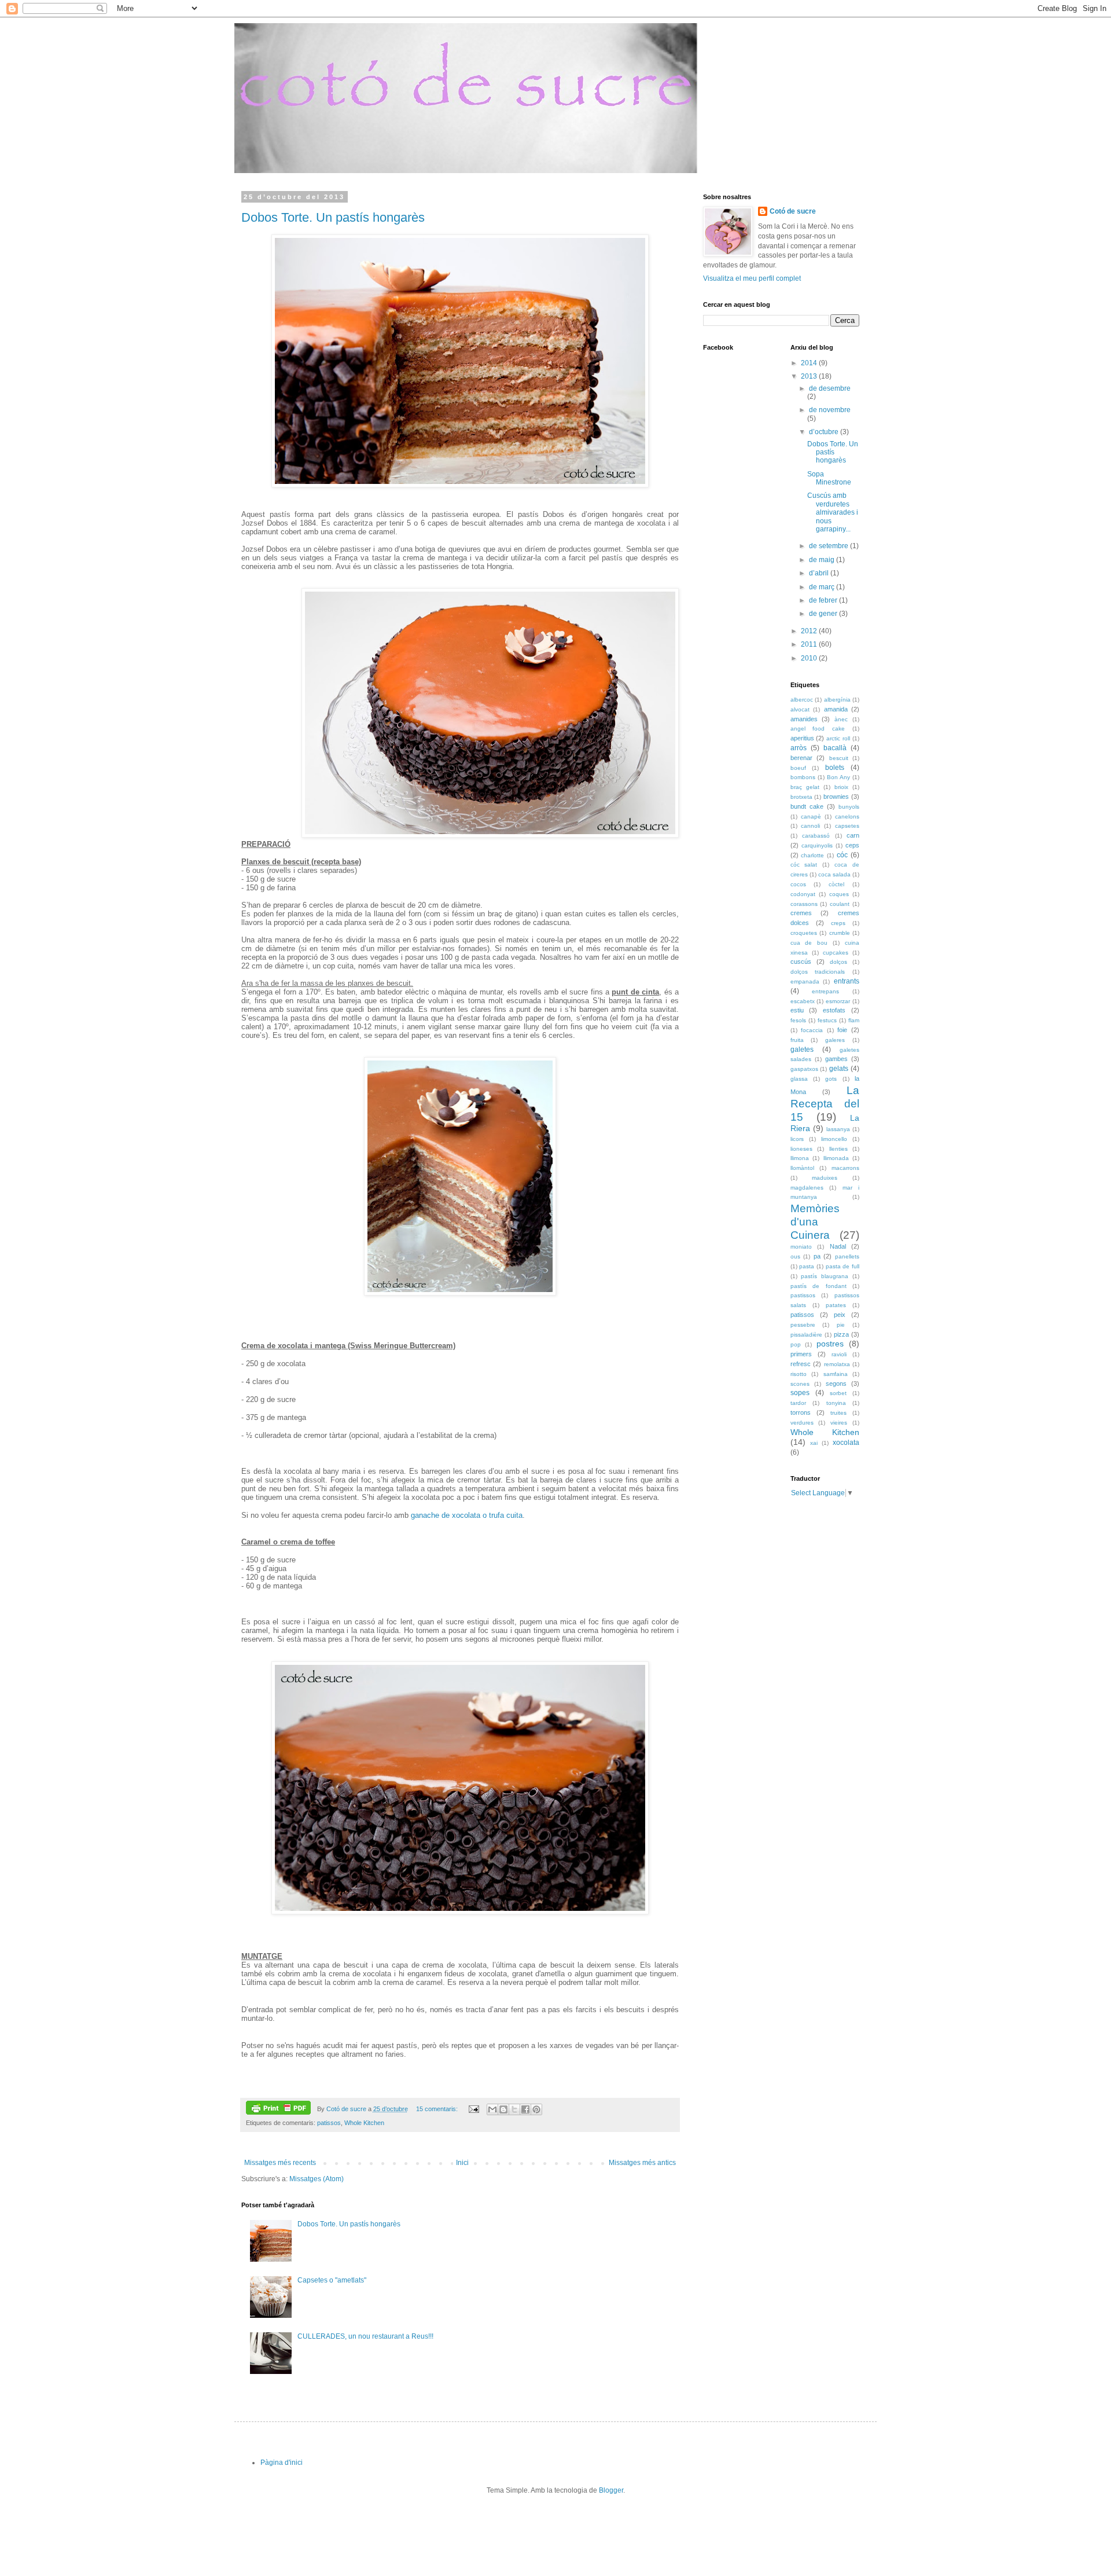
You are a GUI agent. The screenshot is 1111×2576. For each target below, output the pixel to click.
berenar (801, 758)
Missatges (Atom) (317, 2179)
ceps (852, 845)
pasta (807, 1266)
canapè (811, 817)
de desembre (830, 388)
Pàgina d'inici (282, 2463)
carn (853, 835)
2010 (810, 658)
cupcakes (836, 953)
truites (838, 1413)
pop (796, 1344)
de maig (823, 560)
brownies (836, 797)
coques (839, 894)
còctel (836, 884)
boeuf (798, 768)
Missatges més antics (642, 2163)
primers (801, 1354)
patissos (329, 2123)
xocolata (846, 1443)
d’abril (820, 573)
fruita (797, 1040)
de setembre (829, 546)
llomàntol (802, 1168)
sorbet (838, 1393)
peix (840, 1315)
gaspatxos (804, 1069)
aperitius (802, 738)
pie (841, 1325)
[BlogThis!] (503, 2109)
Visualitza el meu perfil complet (752, 278)
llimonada (836, 1158)
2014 (810, 363)
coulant (840, 904)
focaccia (812, 1030)
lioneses (801, 1149)
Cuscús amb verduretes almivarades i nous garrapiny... (833, 512)
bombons (803, 777)
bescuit (839, 758)
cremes (801, 913)
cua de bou (809, 943)
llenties (838, 1149)
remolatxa (837, 1364)
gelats (839, 1069)
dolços (838, 962)
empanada (805, 981)
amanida (836, 709)
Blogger (611, 2490)
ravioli (839, 1354)
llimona (800, 1158)
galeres (835, 1040)
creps (838, 923)
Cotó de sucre (793, 211)
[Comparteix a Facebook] (525, 2109)
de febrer (824, 600)
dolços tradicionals (818, 972)
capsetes (847, 826)
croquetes (804, 933)
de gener (824, 614)
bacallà (835, 748)
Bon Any (838, 777)
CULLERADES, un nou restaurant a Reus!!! (365, 2336)
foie (842, 1030)
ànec (841, 719)
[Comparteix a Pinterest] (536, 2109)
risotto (799, 1374)
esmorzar (838, 1001)
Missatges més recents (280, 2163)
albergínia (837, 700)
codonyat (803, 894)
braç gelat (805, 787)
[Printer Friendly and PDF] (278, 2109)
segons (836, 1384)
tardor (798, 1403)
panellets (847, 1256)
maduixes (825, 1178)
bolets (835, 768)
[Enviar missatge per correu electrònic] (473, 2109)
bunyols (849, 807)
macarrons (845, 1168)
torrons (801, 1412)
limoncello (834, 1139)
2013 (810, 376)
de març (823, 587)
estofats (834, 1010)
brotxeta (801, 797)
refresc (801, 1364)
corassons (804, 904)
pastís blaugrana (825, 1276)
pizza (841, 1334)
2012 (810, 631)
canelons (847, 817)
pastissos (803, 1295)
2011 (810, 644)
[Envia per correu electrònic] (492, 2109)
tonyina (836, 1403)
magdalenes (807, 1188)
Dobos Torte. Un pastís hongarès (333, 217)
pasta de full (843, 1266)
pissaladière (806, 1335)
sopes (800, 1393)
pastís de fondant (818, 1286)
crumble (840, 933)
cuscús (801, 962)
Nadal (838, 1246)
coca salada (834, 874)
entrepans (825, 991)
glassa (799, 1079)
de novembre (830, 410)
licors (797, 1139)
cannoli (810, 826)
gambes (836, 1059)
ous (795, 1256)
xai (814, 1443)
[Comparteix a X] (514, 2109)
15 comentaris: (438, 2109)
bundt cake (807, 806)
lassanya (838, 1129)
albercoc (802, 700)
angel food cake (818, 729)
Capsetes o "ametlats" (332, 2280)
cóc (842, 855)
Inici (462, 2163)
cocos (798, 884)
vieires (839, 1423)
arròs (799, 748)
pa (817, 1256)
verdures (802, 1423)
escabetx (803, 1001)
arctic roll (838, 738)
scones (800, 1384)
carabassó (816, 836)
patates (836, 1305)
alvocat (800, 709)
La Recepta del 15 (825, 1104)
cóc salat (804, 865)
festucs (827, 1020)
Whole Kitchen (364, 2123)
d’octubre (825, 432)
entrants (847, 981)
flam (854, 1020)
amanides (804, 719)
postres (830, 1344)
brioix (841, 787)
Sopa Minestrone (829, 478)
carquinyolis (817, 845)
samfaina (836, 1374)
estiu (797, 1010)
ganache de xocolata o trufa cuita (467, 1515)
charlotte (812, 855)
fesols (798, 1020)
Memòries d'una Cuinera (815, 1222)
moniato (801, 1247)
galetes (802, 1050)
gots (831, 1079)
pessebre (803, 1325)
